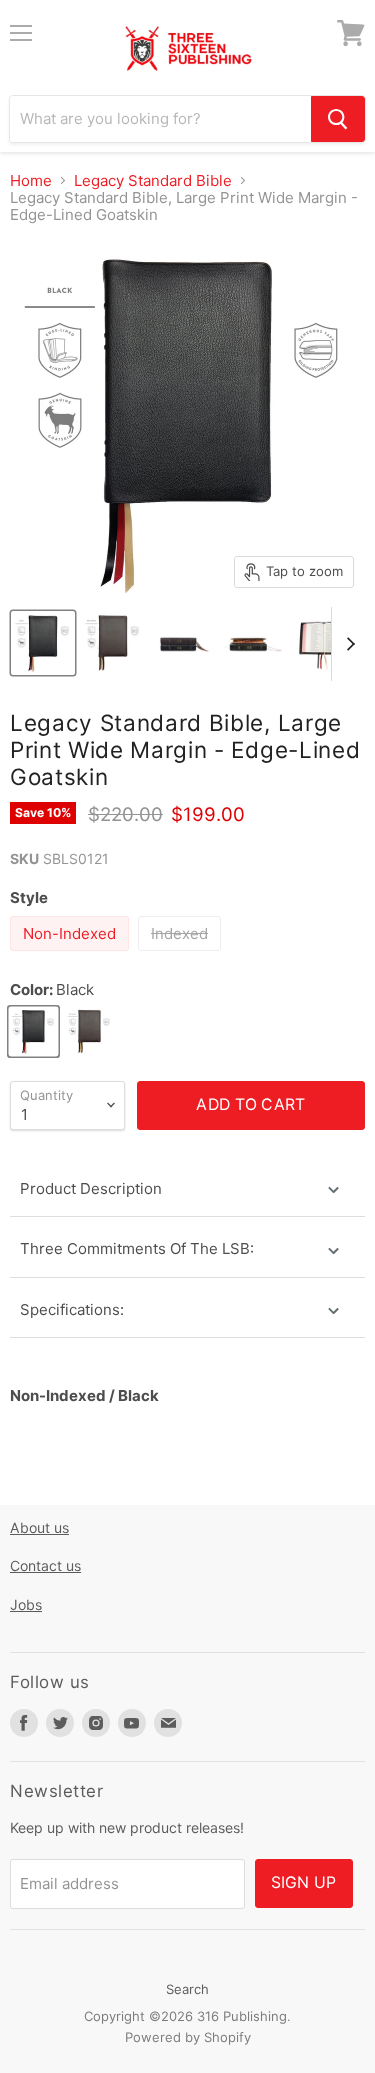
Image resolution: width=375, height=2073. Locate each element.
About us (39, 1527)
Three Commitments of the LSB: (137, 1248)
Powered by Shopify (188, 2037)
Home (31, 180)
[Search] (338, 119)
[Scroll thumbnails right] (347, 644)
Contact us (45, 1565)
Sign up (304, 1882)
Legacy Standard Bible (153, 180)
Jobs (26, 1604)
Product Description (91, 1188)
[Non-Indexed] (72, 955)
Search (187, 1989)
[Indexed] (182, 955)
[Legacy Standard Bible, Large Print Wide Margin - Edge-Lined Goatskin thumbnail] (43, 643)
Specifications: (72, 1309)
